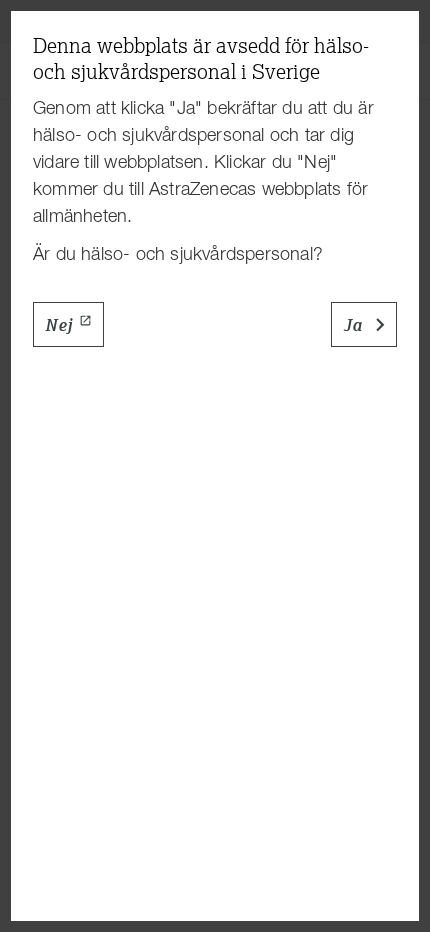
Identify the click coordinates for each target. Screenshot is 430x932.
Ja (353, 325)
